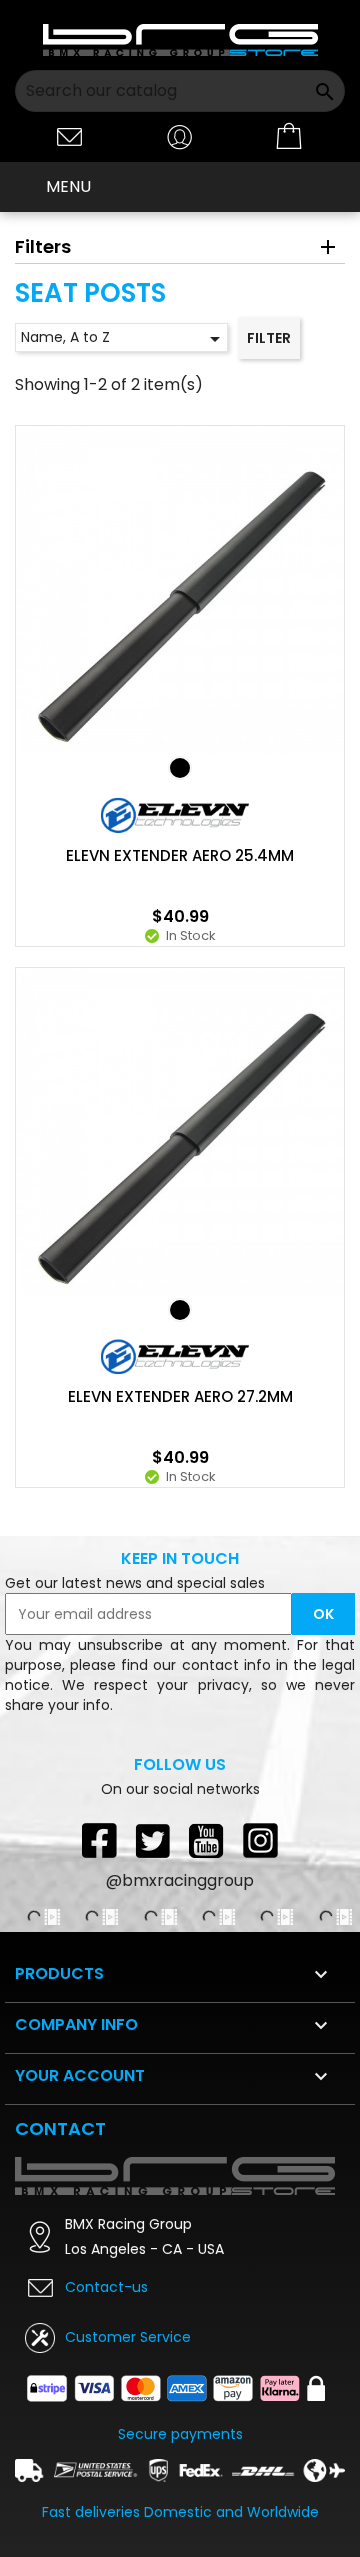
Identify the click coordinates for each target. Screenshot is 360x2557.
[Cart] (290, 137)
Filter (269, 338)
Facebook (99, 1840)
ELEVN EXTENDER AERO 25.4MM (180, 856)
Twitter (153, 1840)
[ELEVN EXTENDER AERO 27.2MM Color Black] (180, 1310)
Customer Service (128, 2337)
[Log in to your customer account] (180, 135)
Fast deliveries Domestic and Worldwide (180, 2512)
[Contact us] (70, 135)
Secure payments (180, 2434)
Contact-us (106, 2287)
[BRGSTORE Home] (180, 39)
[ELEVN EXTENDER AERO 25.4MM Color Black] (180, 768)
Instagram (261, 1840)
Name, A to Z (124, 339)
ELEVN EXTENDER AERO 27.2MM (180, 1397)
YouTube (207, 1840)
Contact (60, 2128)
